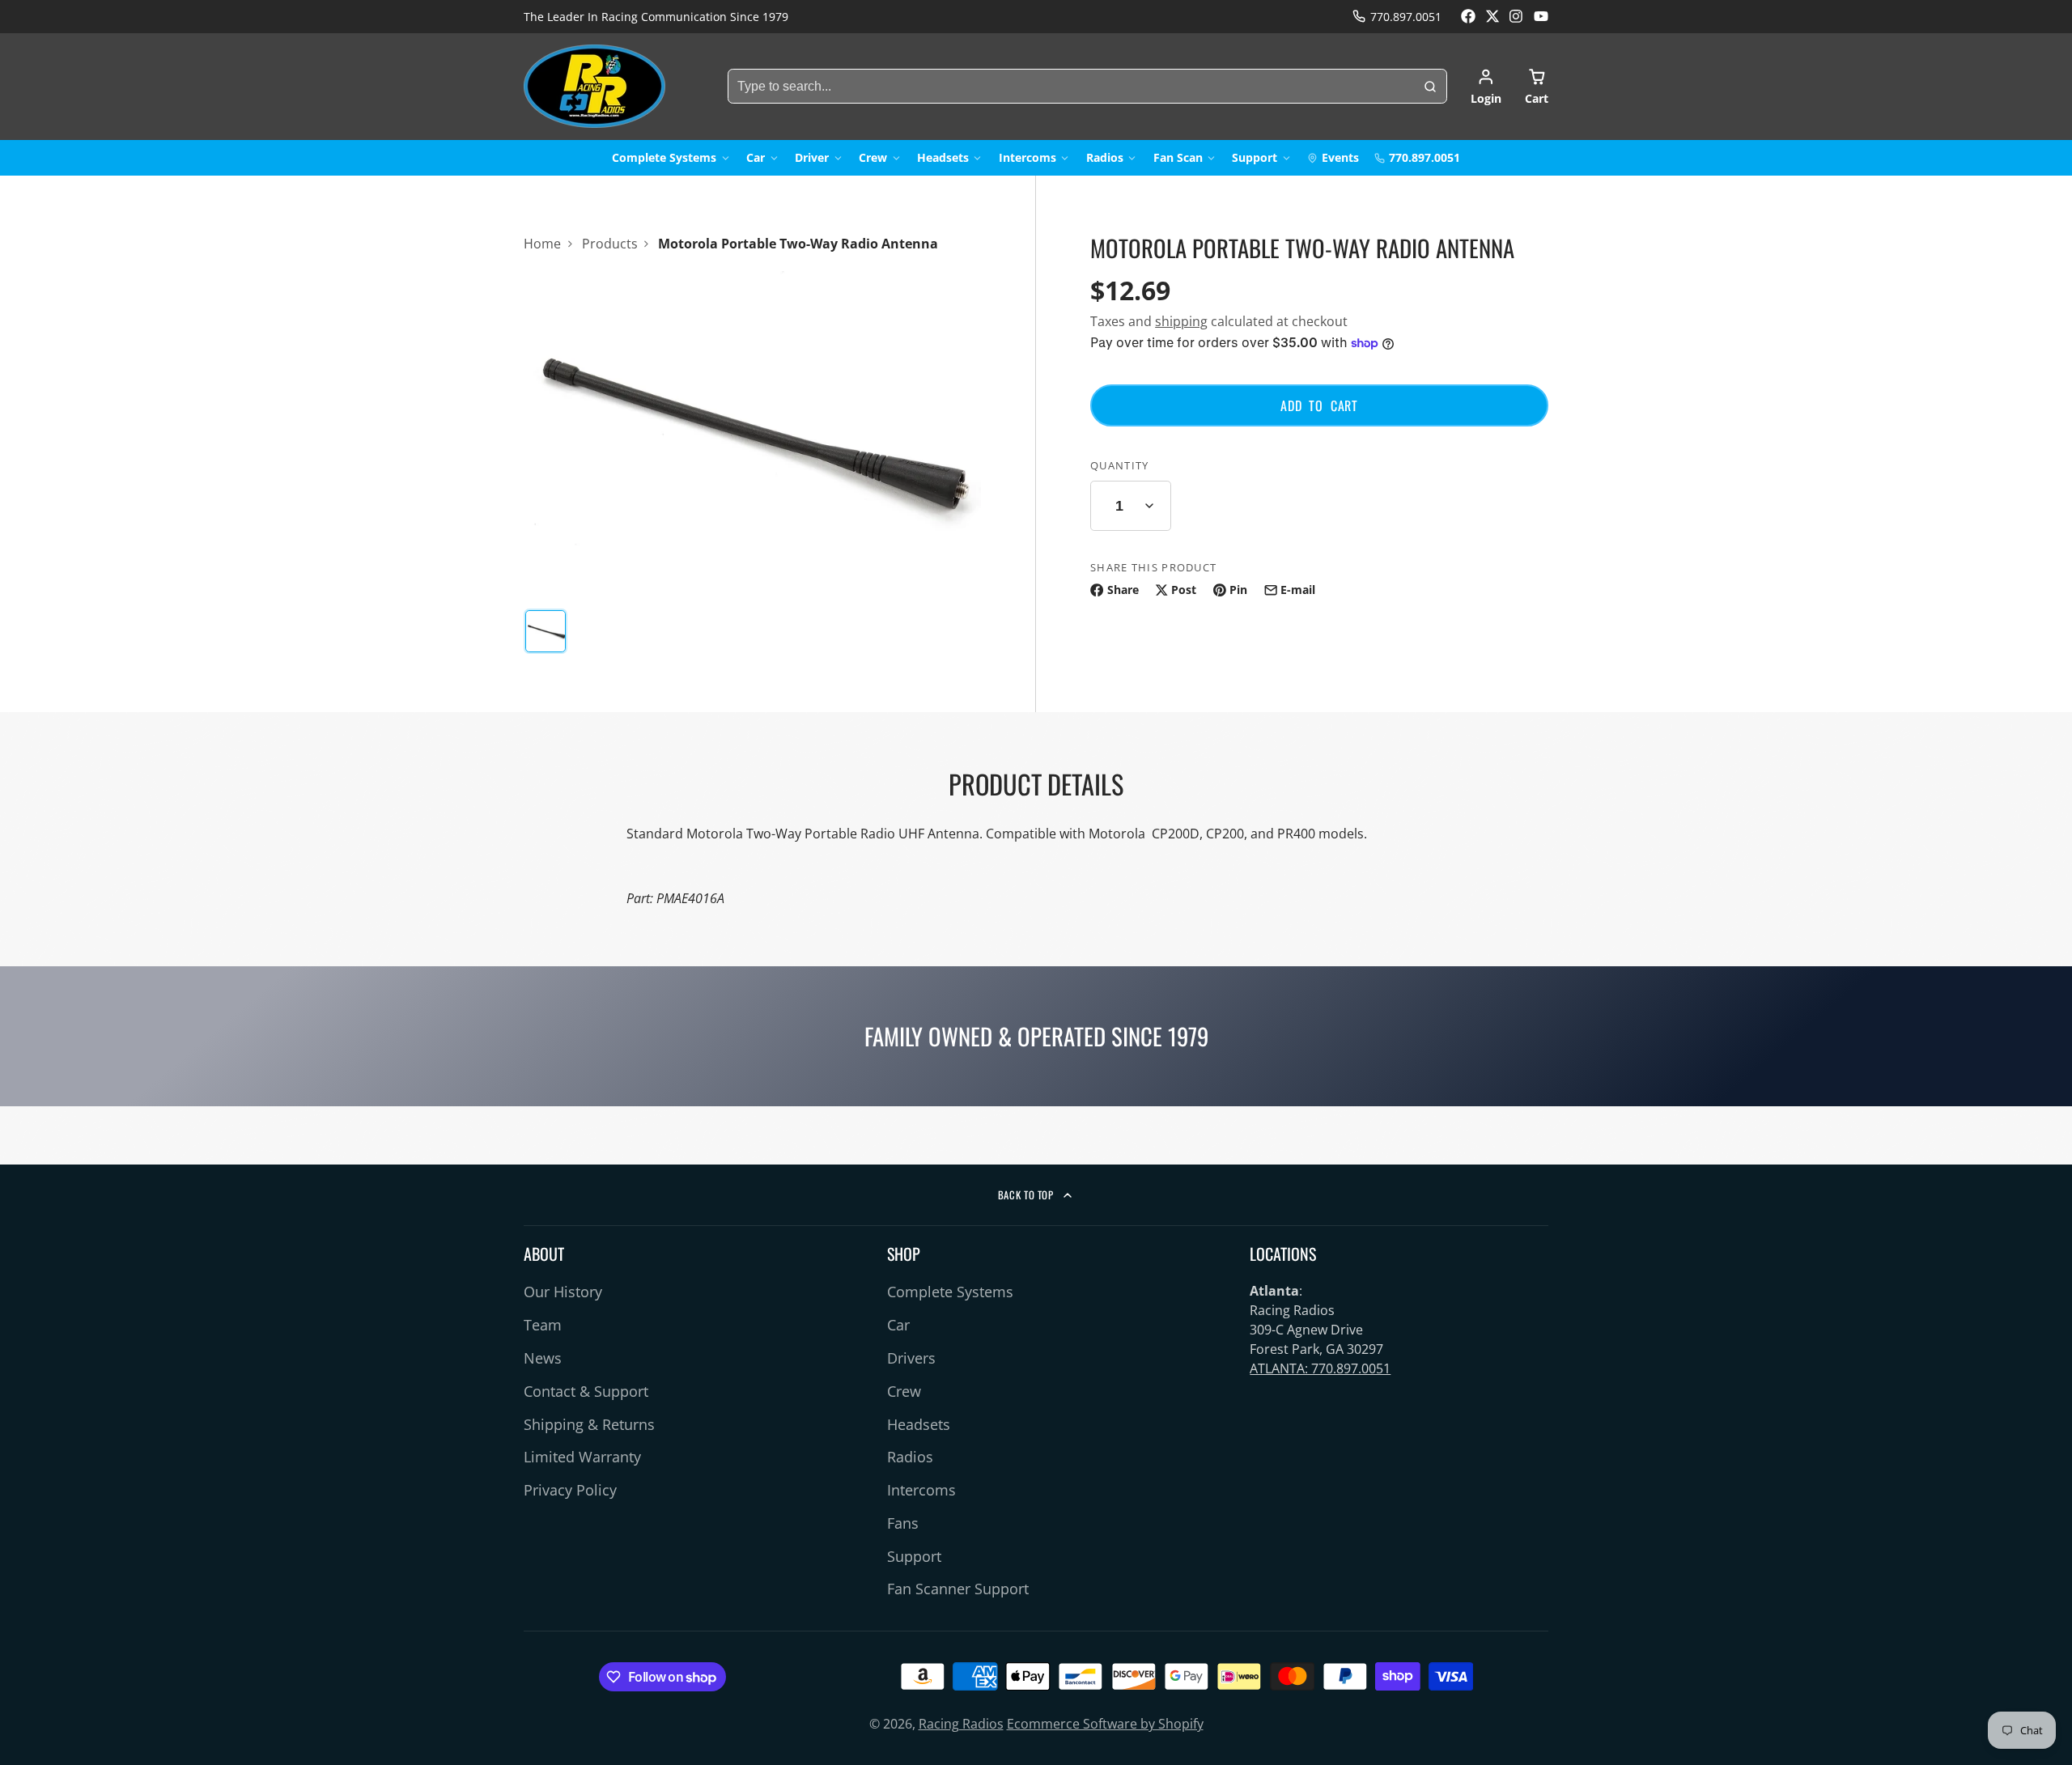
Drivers (911, 1358)
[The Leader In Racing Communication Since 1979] (656, 17)
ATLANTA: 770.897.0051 (1320, 1368)
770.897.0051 (1406, 17)
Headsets (943, 157)
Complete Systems (664, 157)
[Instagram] (1517, 16)
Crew (873, 157)
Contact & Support (586, 1391)
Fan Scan (1178, 157)
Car (756, 157)
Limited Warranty (582, 1457)
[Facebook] (1468, 16)
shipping (1181, 321)
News (543, 1358)
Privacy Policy (570, 1490)
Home (542, 244)
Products (610, 244)
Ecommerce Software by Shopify (1105, 1724)
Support (1255, 157)
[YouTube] (1541, 16)
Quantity (1119, 465)
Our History (563, 1292)
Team (543, 1325)
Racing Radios (961, 1724)
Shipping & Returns (589, 1424)
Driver (812, 157)
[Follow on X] (1492, 16)
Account (1486, 87)
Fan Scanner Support (958, 1589)
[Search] (1430, 87)
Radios (1105, 157)
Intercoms (1028, 157)
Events (1340, 157)
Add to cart (1319, 405)
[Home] (594, 86)
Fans (903, 1523)
